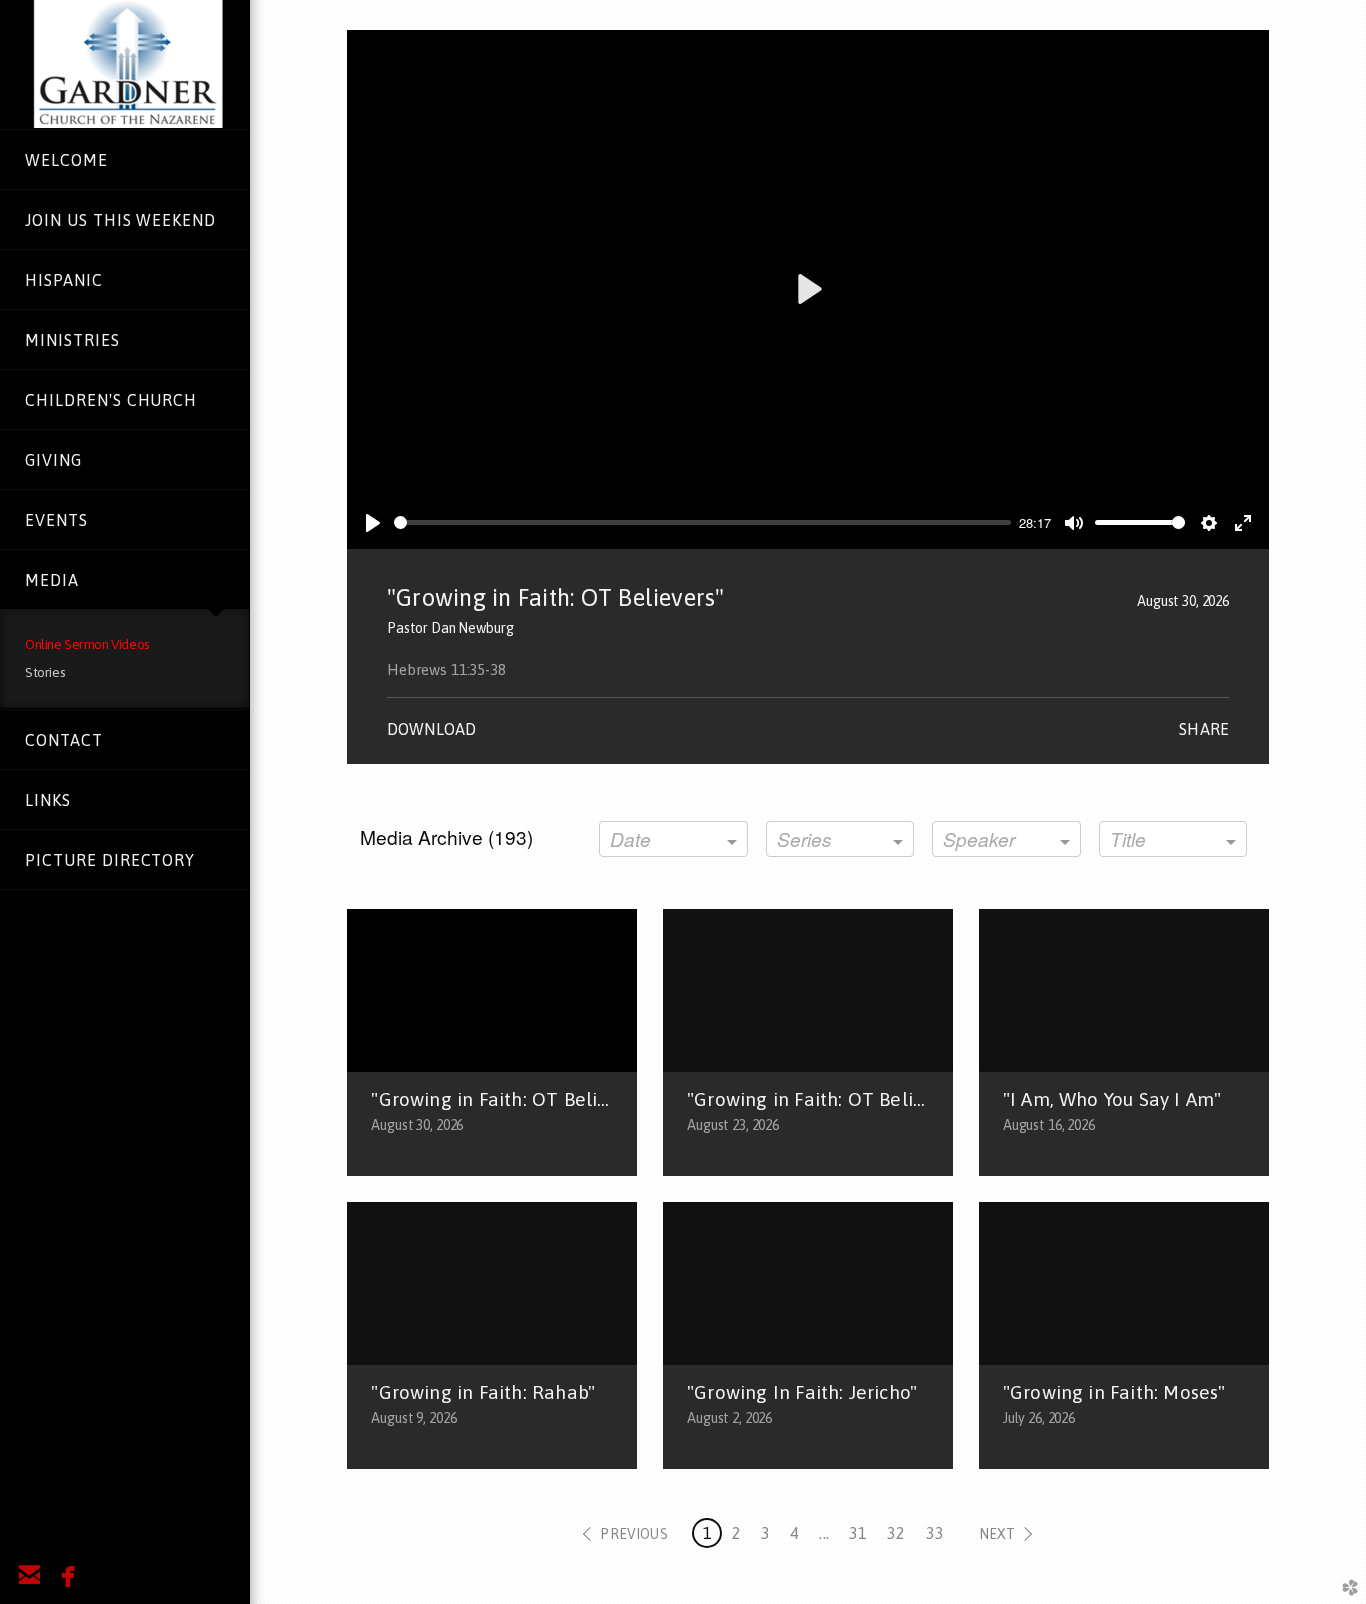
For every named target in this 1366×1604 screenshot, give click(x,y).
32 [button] (896, 1533)
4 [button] (794, 1533)
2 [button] (736, 1533)
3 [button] (765, 1533)
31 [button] (858, 1533)
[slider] (702, 522)
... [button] (823, 1533)
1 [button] (707, 1533)
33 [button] (935, 1533)
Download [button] (431, 729)
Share (1204, 729)
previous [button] (633, 1534)
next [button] (997, 1534)
